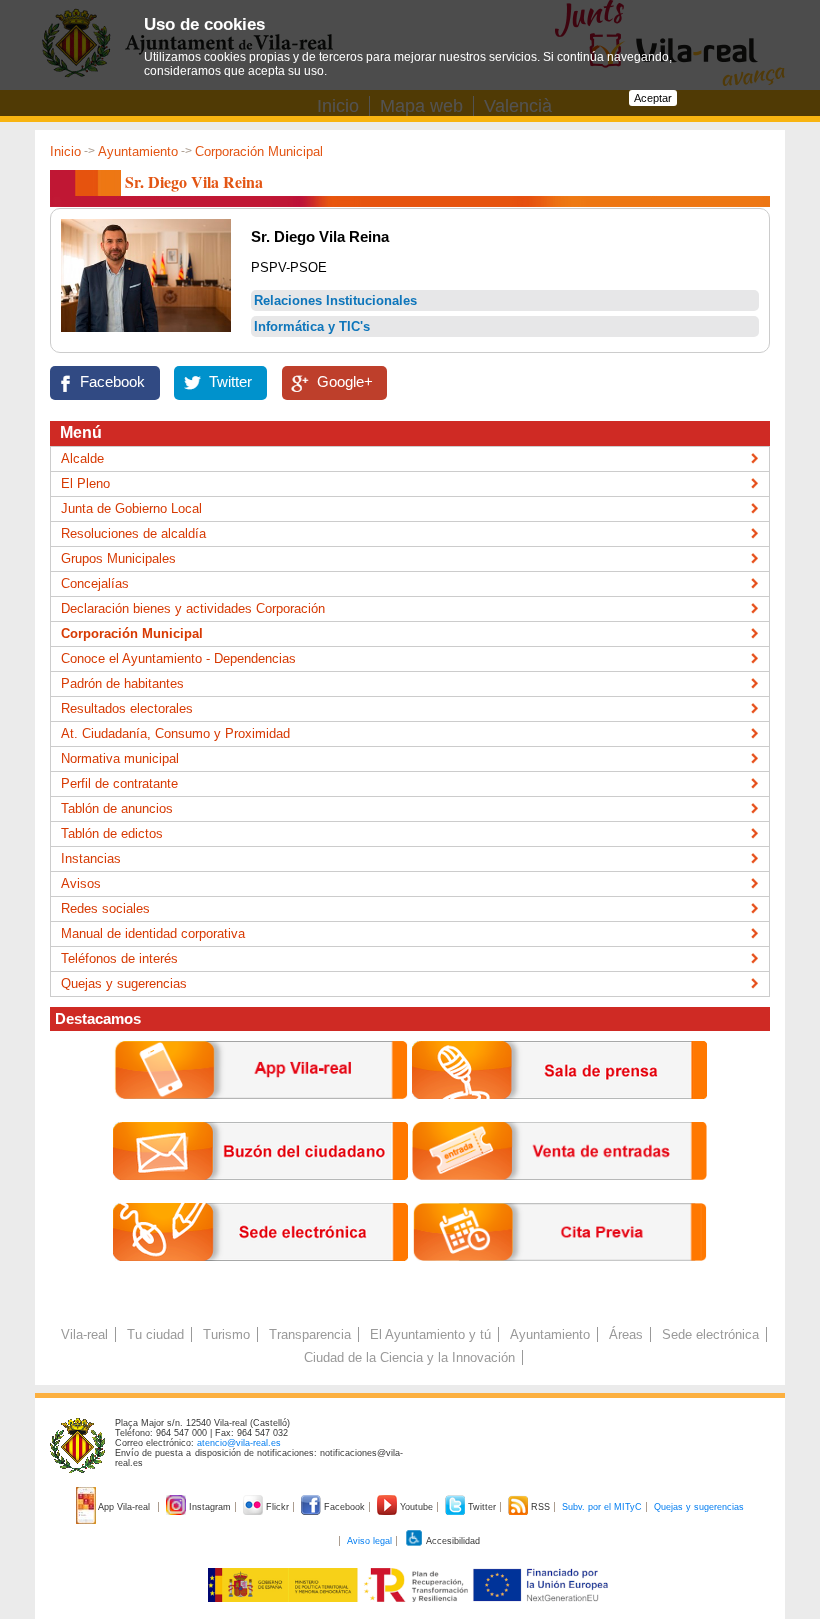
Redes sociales (105, 908)
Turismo (226, 1334)
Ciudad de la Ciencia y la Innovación (409, 1357)
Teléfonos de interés (119, 958)
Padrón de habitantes (122, 683)
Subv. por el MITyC (602, 1507)
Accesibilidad (452, 1541)
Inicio (65, 151)
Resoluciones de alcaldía (133, 533)
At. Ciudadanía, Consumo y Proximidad (175, 733)
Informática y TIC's (312, 326)
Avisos (81, 883)
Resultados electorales (127, 708)
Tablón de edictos (112, 833)
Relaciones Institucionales (335, 300)
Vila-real (84, 1334)
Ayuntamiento (138, 151)
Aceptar (653, 98)
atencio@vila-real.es (239, 1443)
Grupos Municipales (118, 558)
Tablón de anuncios (117, 808)
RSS (540, 1507)
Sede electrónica (710, 1334)
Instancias (91, 858)
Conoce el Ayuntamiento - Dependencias (178, 658)
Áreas (626, 1334)
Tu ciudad (155, 1334)
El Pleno (85, 483)
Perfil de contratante (119, 783)
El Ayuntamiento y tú (430, 1334)
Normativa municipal (120, 758)
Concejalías (95, 583)
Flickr (277, 1507)
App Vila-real (124, 1507)
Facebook (112, 382)
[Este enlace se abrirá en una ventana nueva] (260, 1276)
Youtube (416, 1507)
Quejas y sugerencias (124, 983)
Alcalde (82, 458)
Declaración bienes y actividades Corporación (193, 608)
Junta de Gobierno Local (131, 508)
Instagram (210, 1507)
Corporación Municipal (259, 151)
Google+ (345, 382)
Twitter (230, 382)
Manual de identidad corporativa (153, 933)
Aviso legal (369, 1541)
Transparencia (310, 1334)
